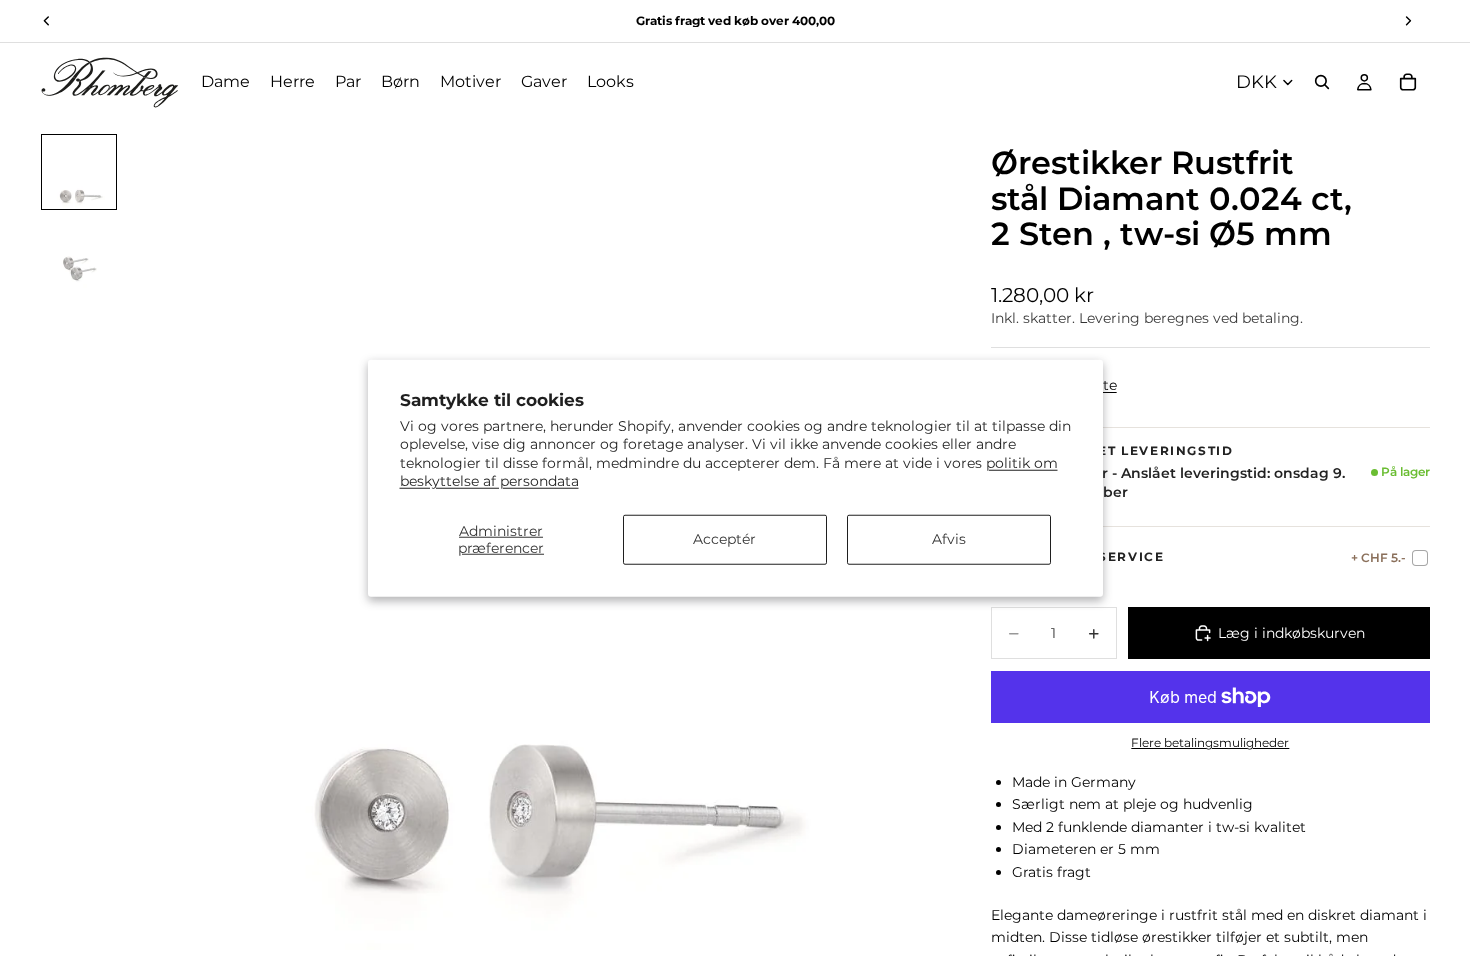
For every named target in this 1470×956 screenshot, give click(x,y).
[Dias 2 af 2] (79, 252)
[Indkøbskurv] (1408, 82)
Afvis (949, 539)
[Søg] (1322, 82)
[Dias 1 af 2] (79, 172)
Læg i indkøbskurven (1291, 633)
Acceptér (724, 539)
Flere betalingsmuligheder (1210, 743)
